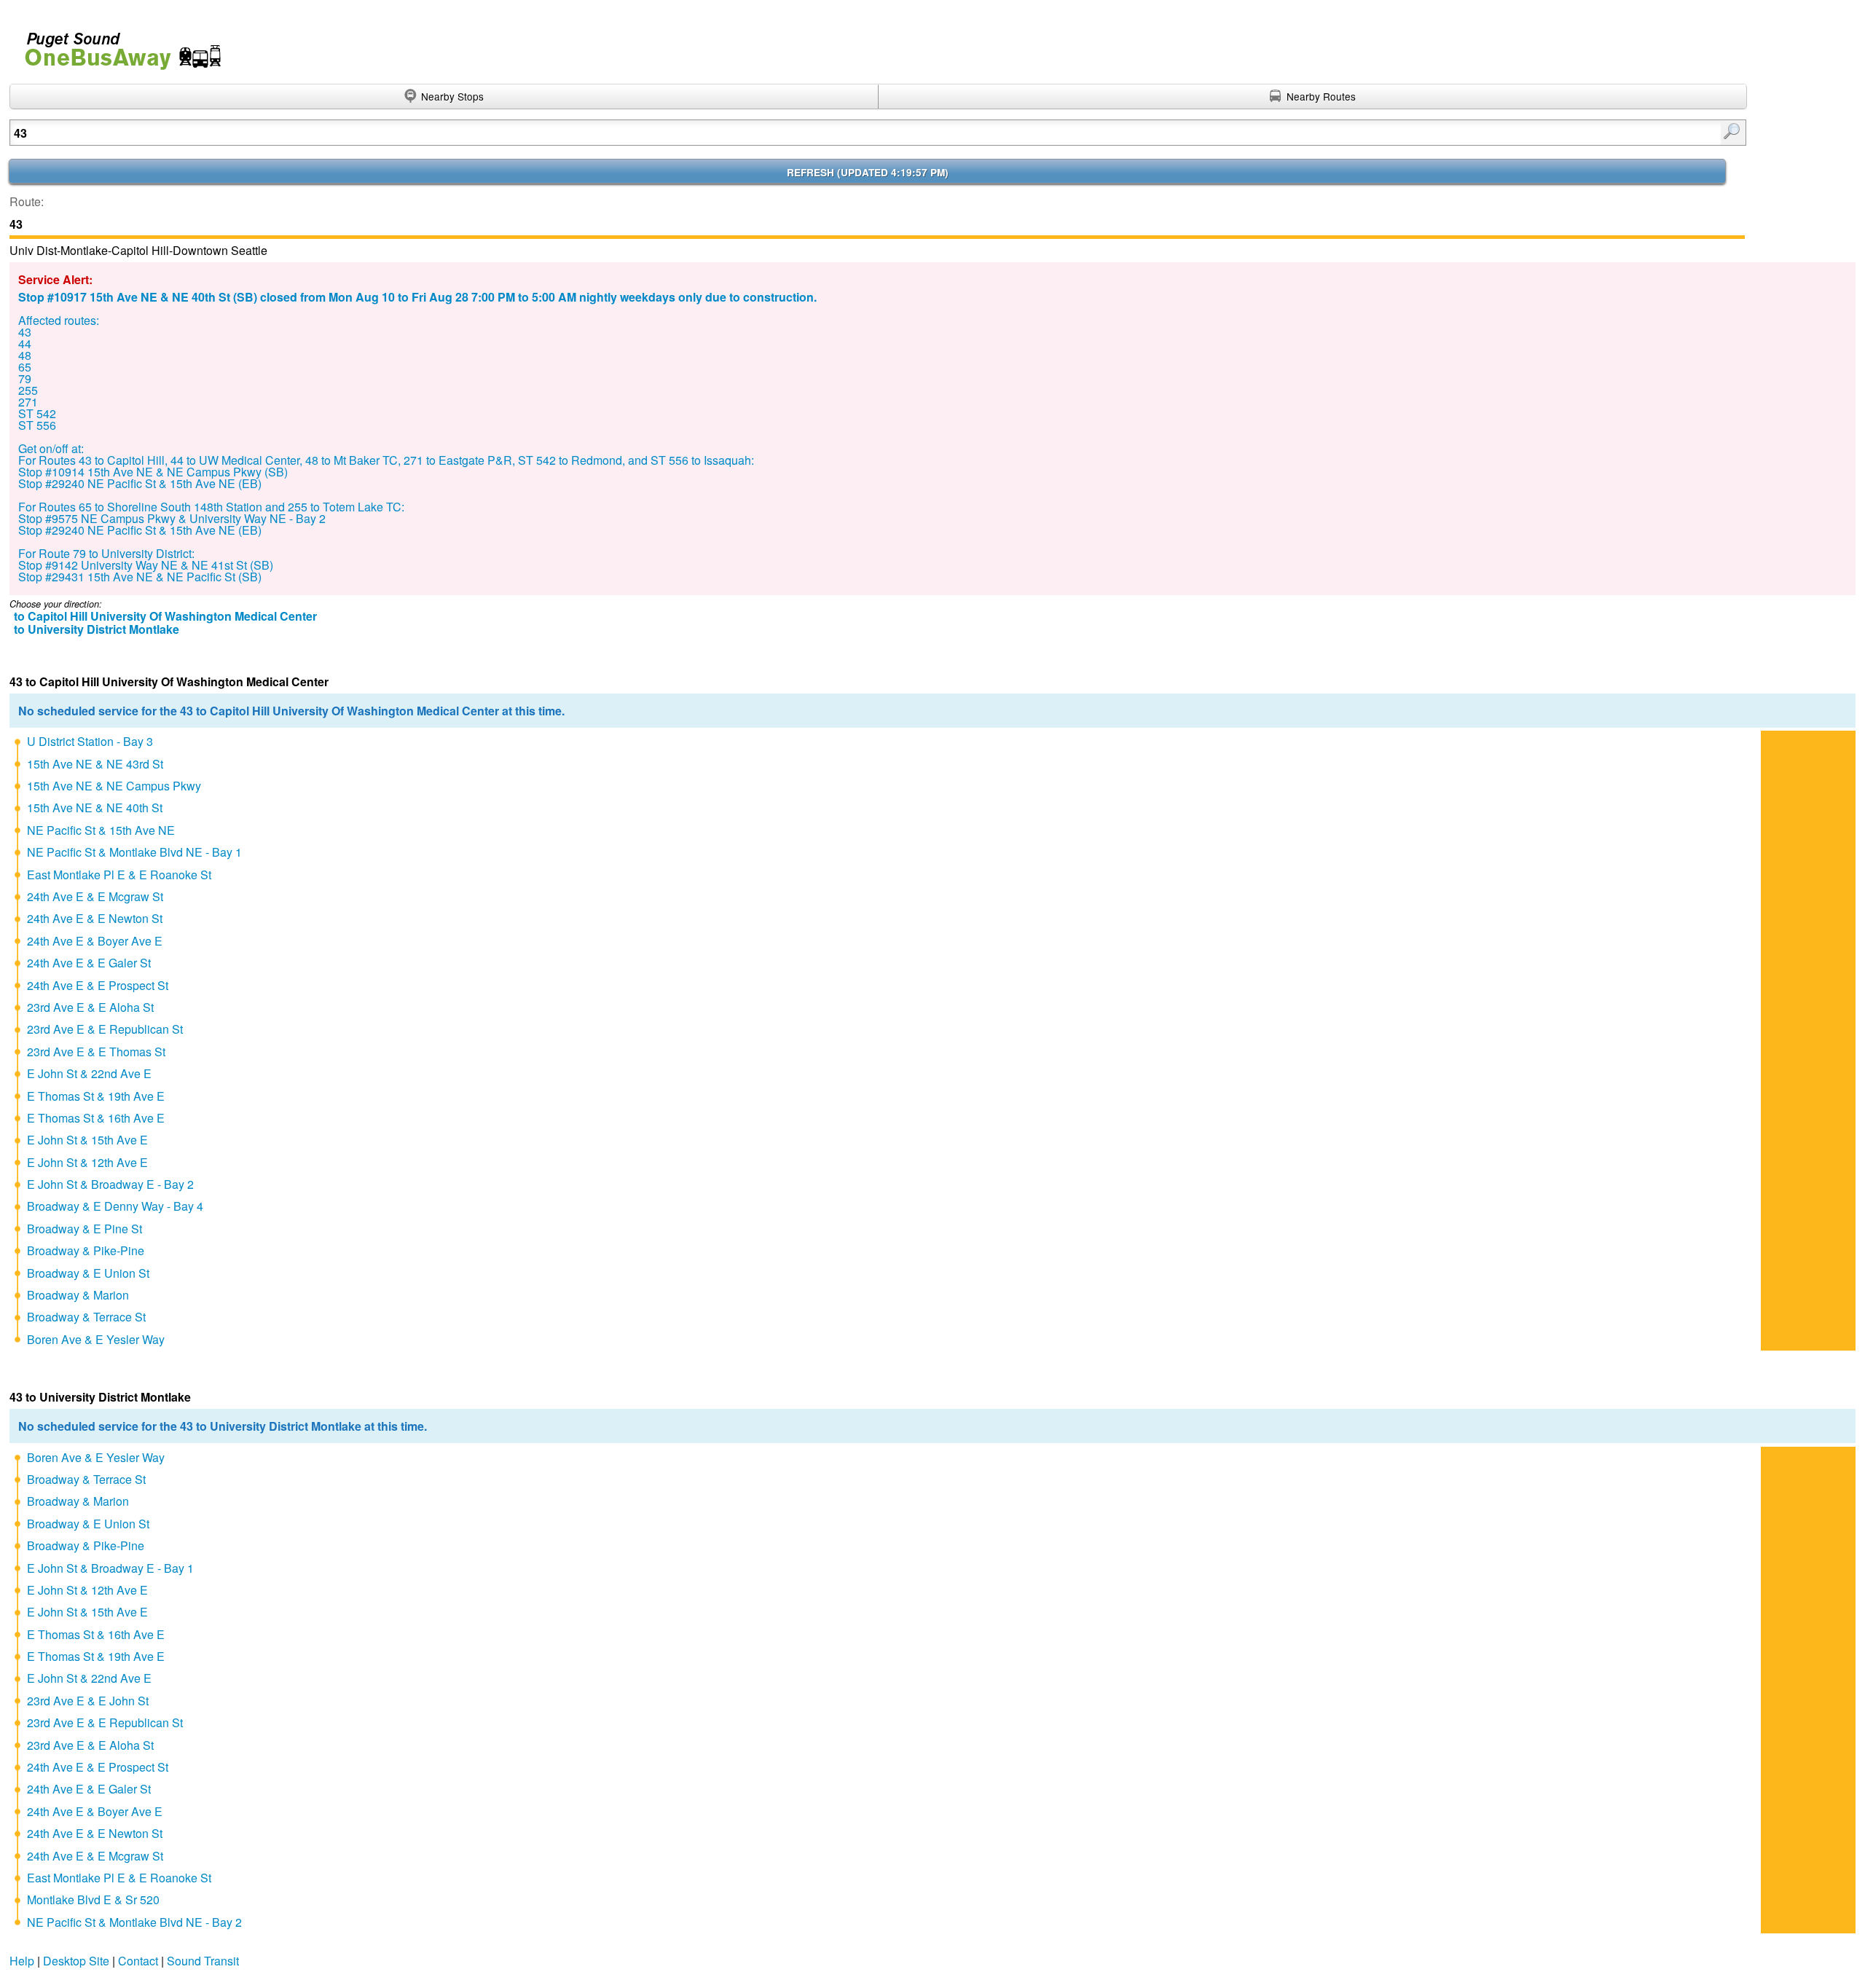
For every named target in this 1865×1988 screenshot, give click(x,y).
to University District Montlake (97, 629)
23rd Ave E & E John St (88, 1701)
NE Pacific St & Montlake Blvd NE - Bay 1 (134, 852)
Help (22, 1961)
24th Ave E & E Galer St (89, 963)
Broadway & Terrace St (86, 1317)
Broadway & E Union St (88, 1273)
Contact (138, 1961)
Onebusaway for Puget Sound (117, 45)
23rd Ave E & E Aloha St (90, 1007)
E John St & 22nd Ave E (89, 1073)
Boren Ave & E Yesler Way (96, 1339)
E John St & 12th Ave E (87, 1162)
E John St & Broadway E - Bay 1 (110, 1568)
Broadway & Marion (78, 1295)
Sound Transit (203, 1961)
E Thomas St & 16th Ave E (96, 1118)
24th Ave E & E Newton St (95, 918)
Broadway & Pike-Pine (86, 1250)
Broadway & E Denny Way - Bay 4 (115, 1206)
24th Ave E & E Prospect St (98, 985)
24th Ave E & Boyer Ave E (95, 941)
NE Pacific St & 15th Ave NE (101, 830)
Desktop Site (76, 1961)
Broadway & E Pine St (85, 1229)
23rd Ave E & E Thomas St (96, 1052)
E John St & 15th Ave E (87, 1140)
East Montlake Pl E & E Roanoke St (119, 875)
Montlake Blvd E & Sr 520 (93, 1899)
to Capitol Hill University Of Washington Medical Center (165, 616)
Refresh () (868, 172)
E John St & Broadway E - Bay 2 (110, 1184)
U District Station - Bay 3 (90, 741)
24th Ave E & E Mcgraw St (95, 896)
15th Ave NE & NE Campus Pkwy (114, 786)
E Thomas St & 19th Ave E (96, 1096)
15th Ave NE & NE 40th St (95, 808)
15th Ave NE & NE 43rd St (95, 764)
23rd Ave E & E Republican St (105, 1029)
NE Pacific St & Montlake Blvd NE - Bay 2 (134, 1922)
